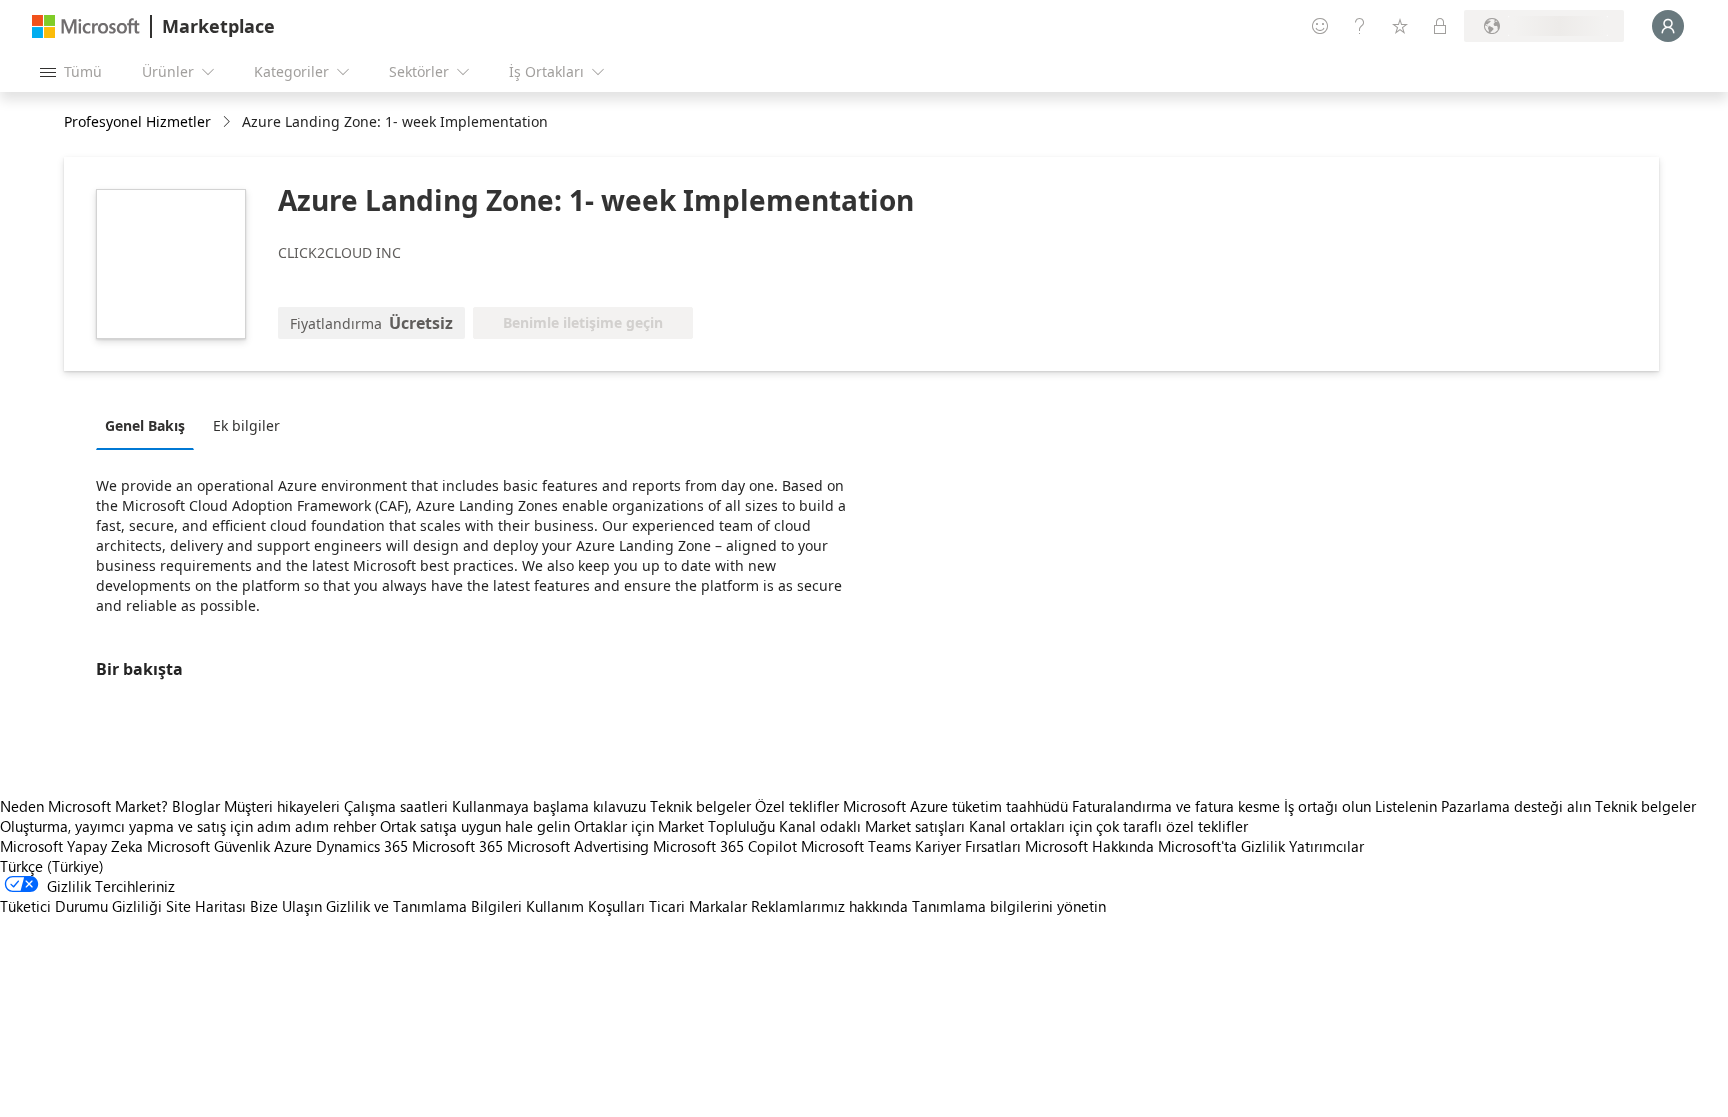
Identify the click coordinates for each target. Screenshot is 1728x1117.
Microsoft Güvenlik (208, 846)
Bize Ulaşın (286, 906)
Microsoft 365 (457, 846)
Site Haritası (206, 906)
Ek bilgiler (246, 425)
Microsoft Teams (856, 846)
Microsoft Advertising (578, 846)
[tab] (150, 425)
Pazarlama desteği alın (1516, 806)
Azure (293, 846)
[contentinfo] (228, 122)
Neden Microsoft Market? (84, 806)
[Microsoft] (86, 26)
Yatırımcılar (1326, 846)
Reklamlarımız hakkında (829, 906)
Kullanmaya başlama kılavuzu (549, 806)
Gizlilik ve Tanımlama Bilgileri (424, 906)
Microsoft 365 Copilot (725, 846)
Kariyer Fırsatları (968, 846)
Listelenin (1406, 806)
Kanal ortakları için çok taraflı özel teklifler (1108, 826)
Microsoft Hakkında (1089, 846)
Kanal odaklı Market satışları (872, 826)
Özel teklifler (797, 806)
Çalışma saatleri (396, 806)
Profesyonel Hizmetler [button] (137, 121)
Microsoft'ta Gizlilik (1221, 846)
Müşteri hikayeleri (282, 806)
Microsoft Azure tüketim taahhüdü (957, 806)
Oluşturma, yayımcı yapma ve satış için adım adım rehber (188, 826)
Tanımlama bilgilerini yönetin (1009, 906)
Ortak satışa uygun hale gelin (475, 826)
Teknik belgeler (700, 806)
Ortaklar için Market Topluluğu (674, 826)
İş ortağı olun (1327, 806)
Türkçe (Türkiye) (52, 866)
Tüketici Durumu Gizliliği (81, 906)
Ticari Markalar (698, 906)
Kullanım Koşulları (585, 906)
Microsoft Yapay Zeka (71, 846)
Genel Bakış (145, 425)
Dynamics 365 (362, 846)
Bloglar (196, 806)
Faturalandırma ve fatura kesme (1176, 806)
